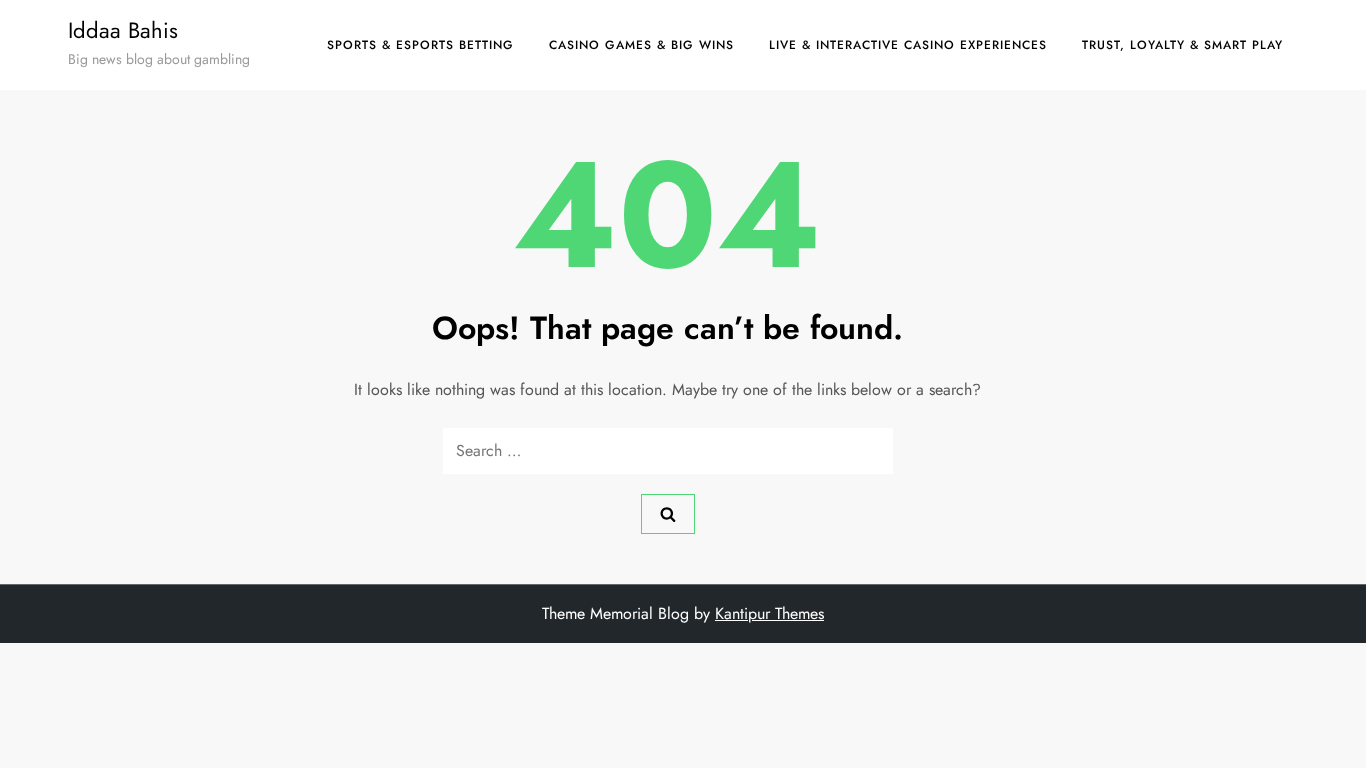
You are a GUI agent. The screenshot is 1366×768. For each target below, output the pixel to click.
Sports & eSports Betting (420, 45)
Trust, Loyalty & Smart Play (1182, 45)
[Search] (668, 514)
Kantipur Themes (769, 613)
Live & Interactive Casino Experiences (908, 45)
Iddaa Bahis (123, 30)
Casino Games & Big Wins (641, 45)
